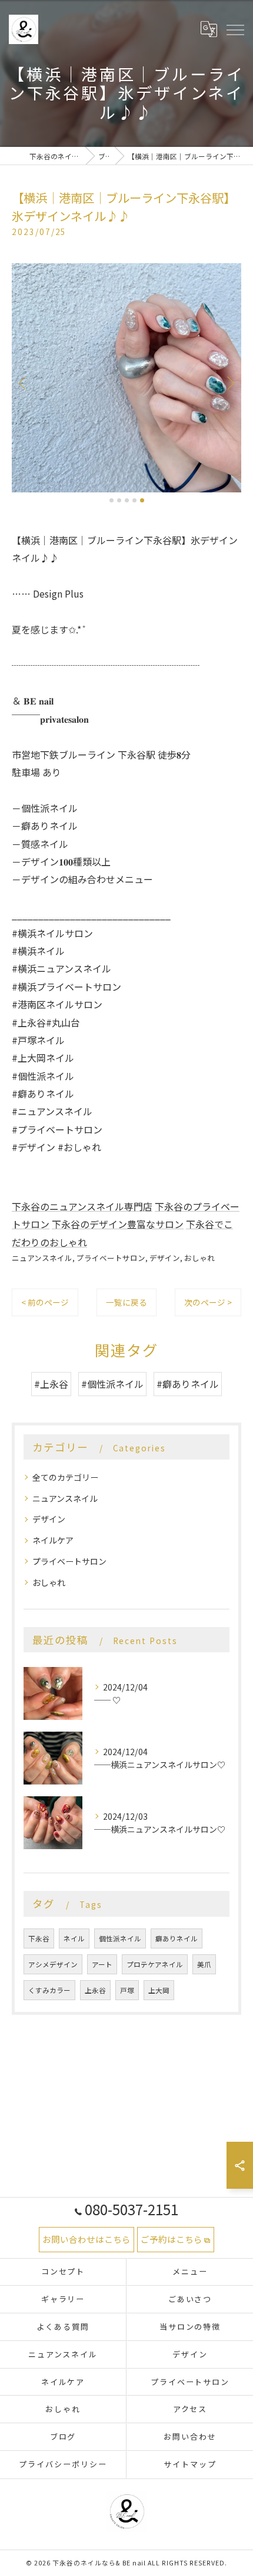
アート (102, 1964)
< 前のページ (45, 1302)
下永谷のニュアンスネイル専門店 (82, 1206)
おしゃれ (199, 1258)
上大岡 (159, 1990)
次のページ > (208, 1302)
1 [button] (111, 500)
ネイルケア (53, 1540)
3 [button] (127, 500)
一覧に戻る (126, 1302)
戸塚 (127, 1990)
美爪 (204, 1964)
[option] (126, 378)
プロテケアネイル (155, 1964)
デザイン (165, 1258)
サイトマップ (190, 2464)
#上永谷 (51, 1384)
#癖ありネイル (188, 1384)
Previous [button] (24, 383)
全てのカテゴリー (65, 1477)
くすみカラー (49, 1990)
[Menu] (235, 29)
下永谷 (39, 1938)
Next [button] (229, 383)
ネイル (74, 1938)
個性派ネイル (120, 1938)
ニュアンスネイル (42, 1258)
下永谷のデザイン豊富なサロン (118, 1224)
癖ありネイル (177, 1938)
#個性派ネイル (112, 1384)
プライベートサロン (111, 1258)
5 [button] (142, 500)
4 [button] (134, 500)
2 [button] (119, 500)
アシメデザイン (53, 1964)
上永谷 (95, 1990)
